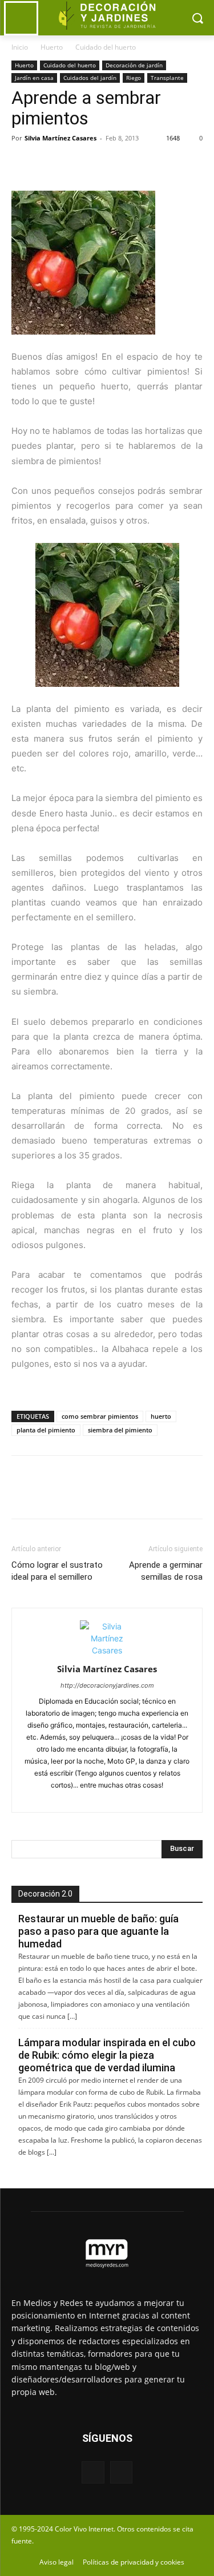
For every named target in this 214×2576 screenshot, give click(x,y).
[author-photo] (107, 1650)
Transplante (167, 78)
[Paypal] (87, 1797)
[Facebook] (23, 164)
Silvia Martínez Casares (60, 138)
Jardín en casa (34, 78)
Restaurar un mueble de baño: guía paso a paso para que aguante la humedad (98, 1931)
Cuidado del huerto (106, 47)
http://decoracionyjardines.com (107, 1685)
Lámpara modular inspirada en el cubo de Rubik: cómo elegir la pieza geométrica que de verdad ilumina (107, 2055)
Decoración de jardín (134, 65)
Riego (134, 78)
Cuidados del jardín (90, 78)
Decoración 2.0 (45, 1894)
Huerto (52, 47)
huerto (161, 1416)
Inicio (20, 47)
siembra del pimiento (120, 1430)
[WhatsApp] (102, 164)
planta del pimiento (46, 1430)
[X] (49, 164)
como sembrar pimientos (100, 1416)
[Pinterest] (75, 164)
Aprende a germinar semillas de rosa (166, 1571)
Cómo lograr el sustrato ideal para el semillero (57, 1571)
